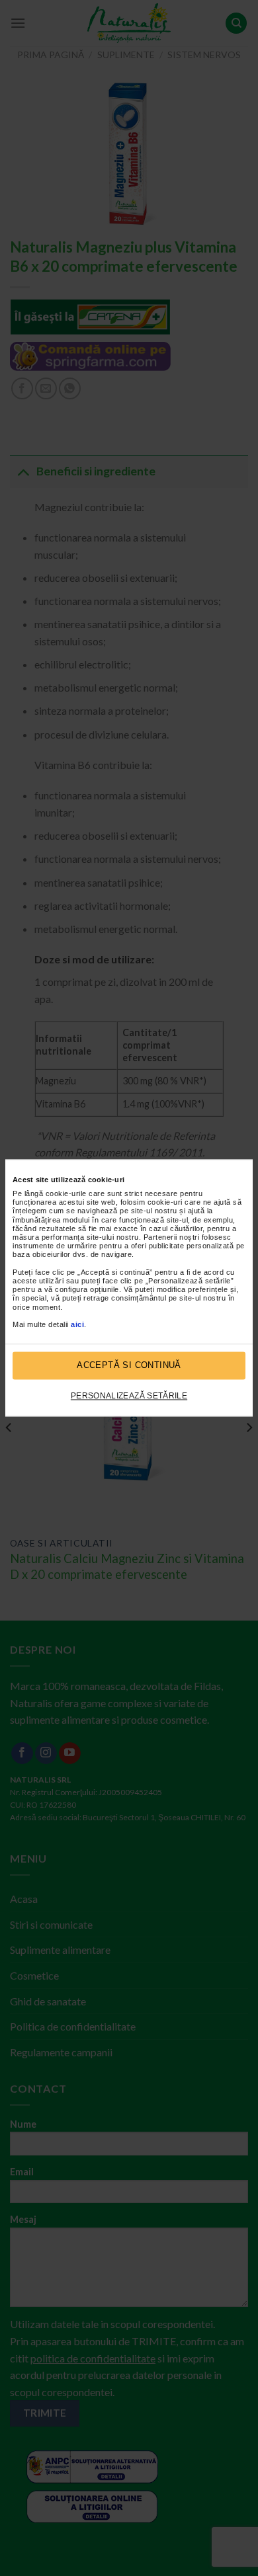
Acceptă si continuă (129, 1366)
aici (77, 1324)
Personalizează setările (129, 1396)
